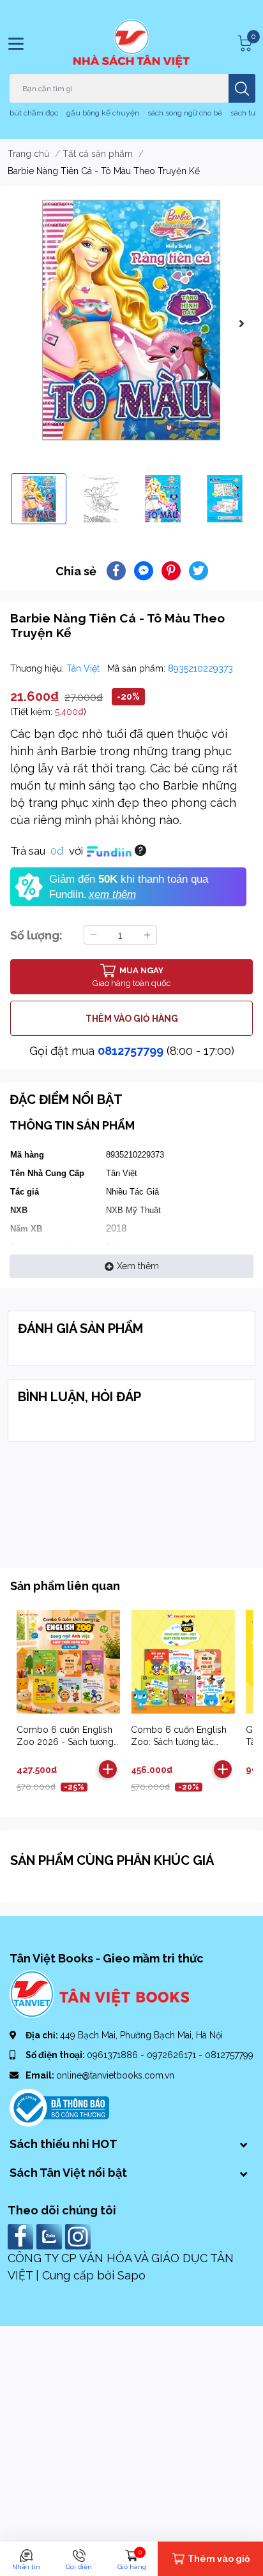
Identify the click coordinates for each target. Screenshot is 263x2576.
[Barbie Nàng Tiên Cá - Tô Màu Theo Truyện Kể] (131, 320)
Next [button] (241, 323)
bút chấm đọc (34, 113)
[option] (131, 320)
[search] (242, 88)
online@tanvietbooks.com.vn (115, 2075)
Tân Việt (84, 668)
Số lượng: (36, 935)
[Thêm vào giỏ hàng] (108, 1769)
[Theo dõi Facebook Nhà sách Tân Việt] (22, 2236)
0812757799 (131, 1051)
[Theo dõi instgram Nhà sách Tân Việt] (79, 2236)
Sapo (131, 2275)
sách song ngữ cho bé (185, 113)
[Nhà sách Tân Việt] (131, 43)
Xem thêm (138, 1266)
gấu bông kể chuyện (103, 113)
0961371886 (114, 2055)
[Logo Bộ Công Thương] (59, 2107)
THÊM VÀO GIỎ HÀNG (132, 1019)
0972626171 (173, 2055)
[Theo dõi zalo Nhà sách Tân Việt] (51, 2236)
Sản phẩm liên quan (65, 1586)
